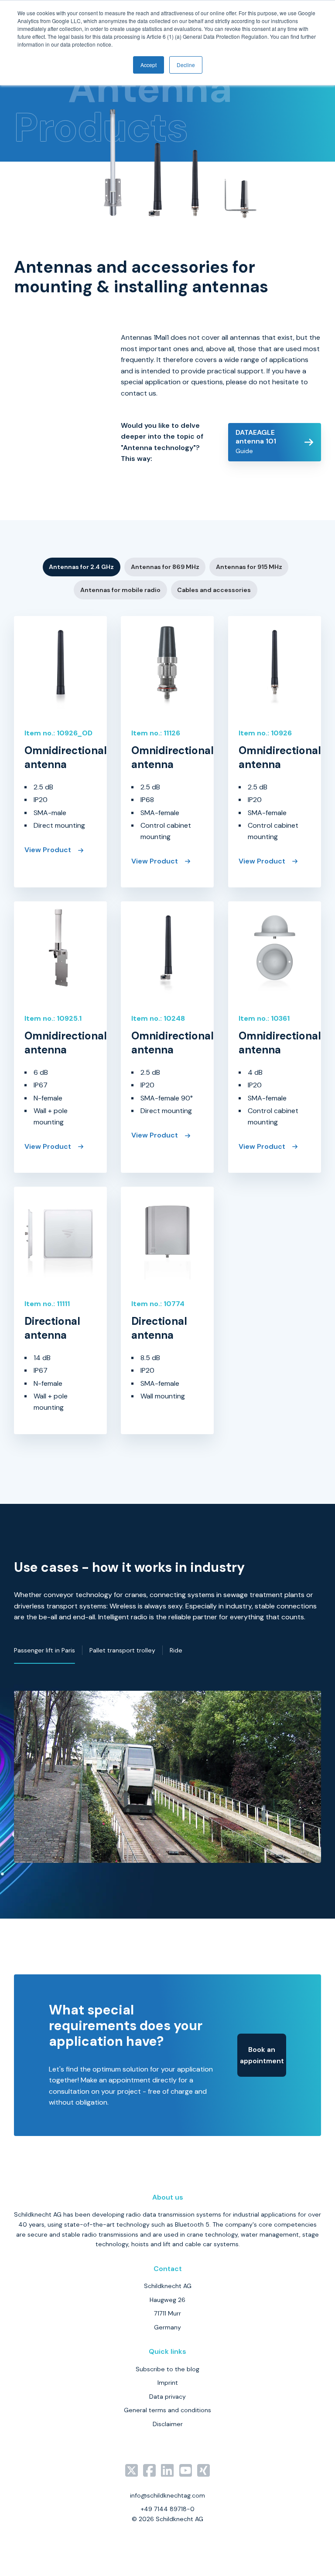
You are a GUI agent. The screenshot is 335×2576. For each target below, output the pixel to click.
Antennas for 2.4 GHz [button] (81, 567)
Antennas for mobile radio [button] (120, 590)
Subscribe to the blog (167, 2369)
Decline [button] (186, 65)
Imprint (168, 2383)
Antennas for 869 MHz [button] (165, 567)
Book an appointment (262, 2055)
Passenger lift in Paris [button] (44, 1650)
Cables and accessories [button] (214, 590)
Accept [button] (149, 65)
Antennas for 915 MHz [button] (249, 567)
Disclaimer (168, 2424)
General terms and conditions (167, 2410)
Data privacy (167, 2397)
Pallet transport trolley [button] (122, 1650)
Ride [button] (176, 1650)
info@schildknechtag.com (167, 2495)
